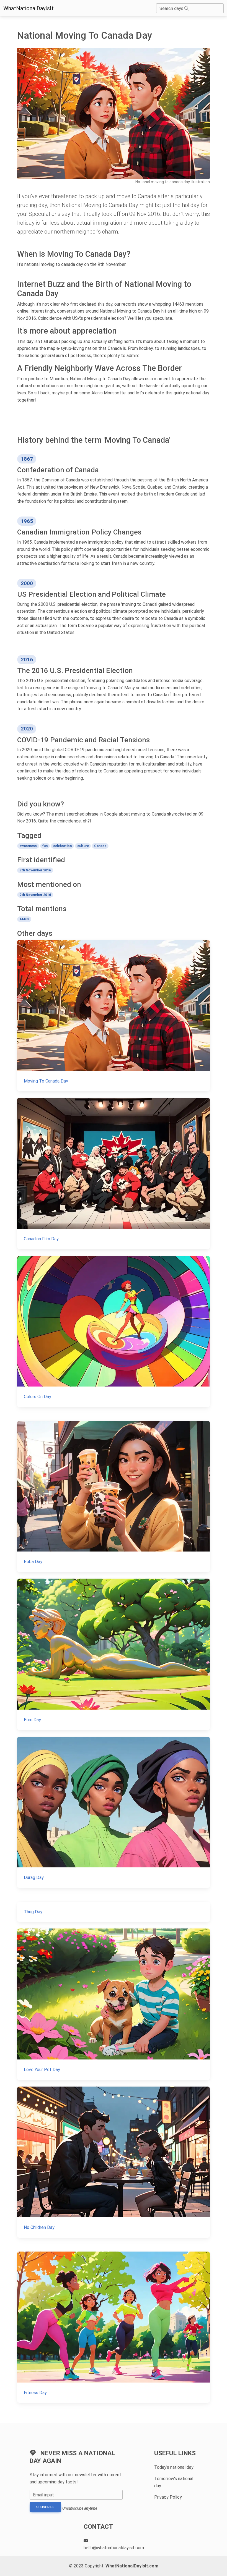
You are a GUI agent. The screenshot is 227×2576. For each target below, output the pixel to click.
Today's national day (174, 2467)
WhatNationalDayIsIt (29, 8)
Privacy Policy (168, 2497)
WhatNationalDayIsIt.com (132, 2566)
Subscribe (45, 2507)
